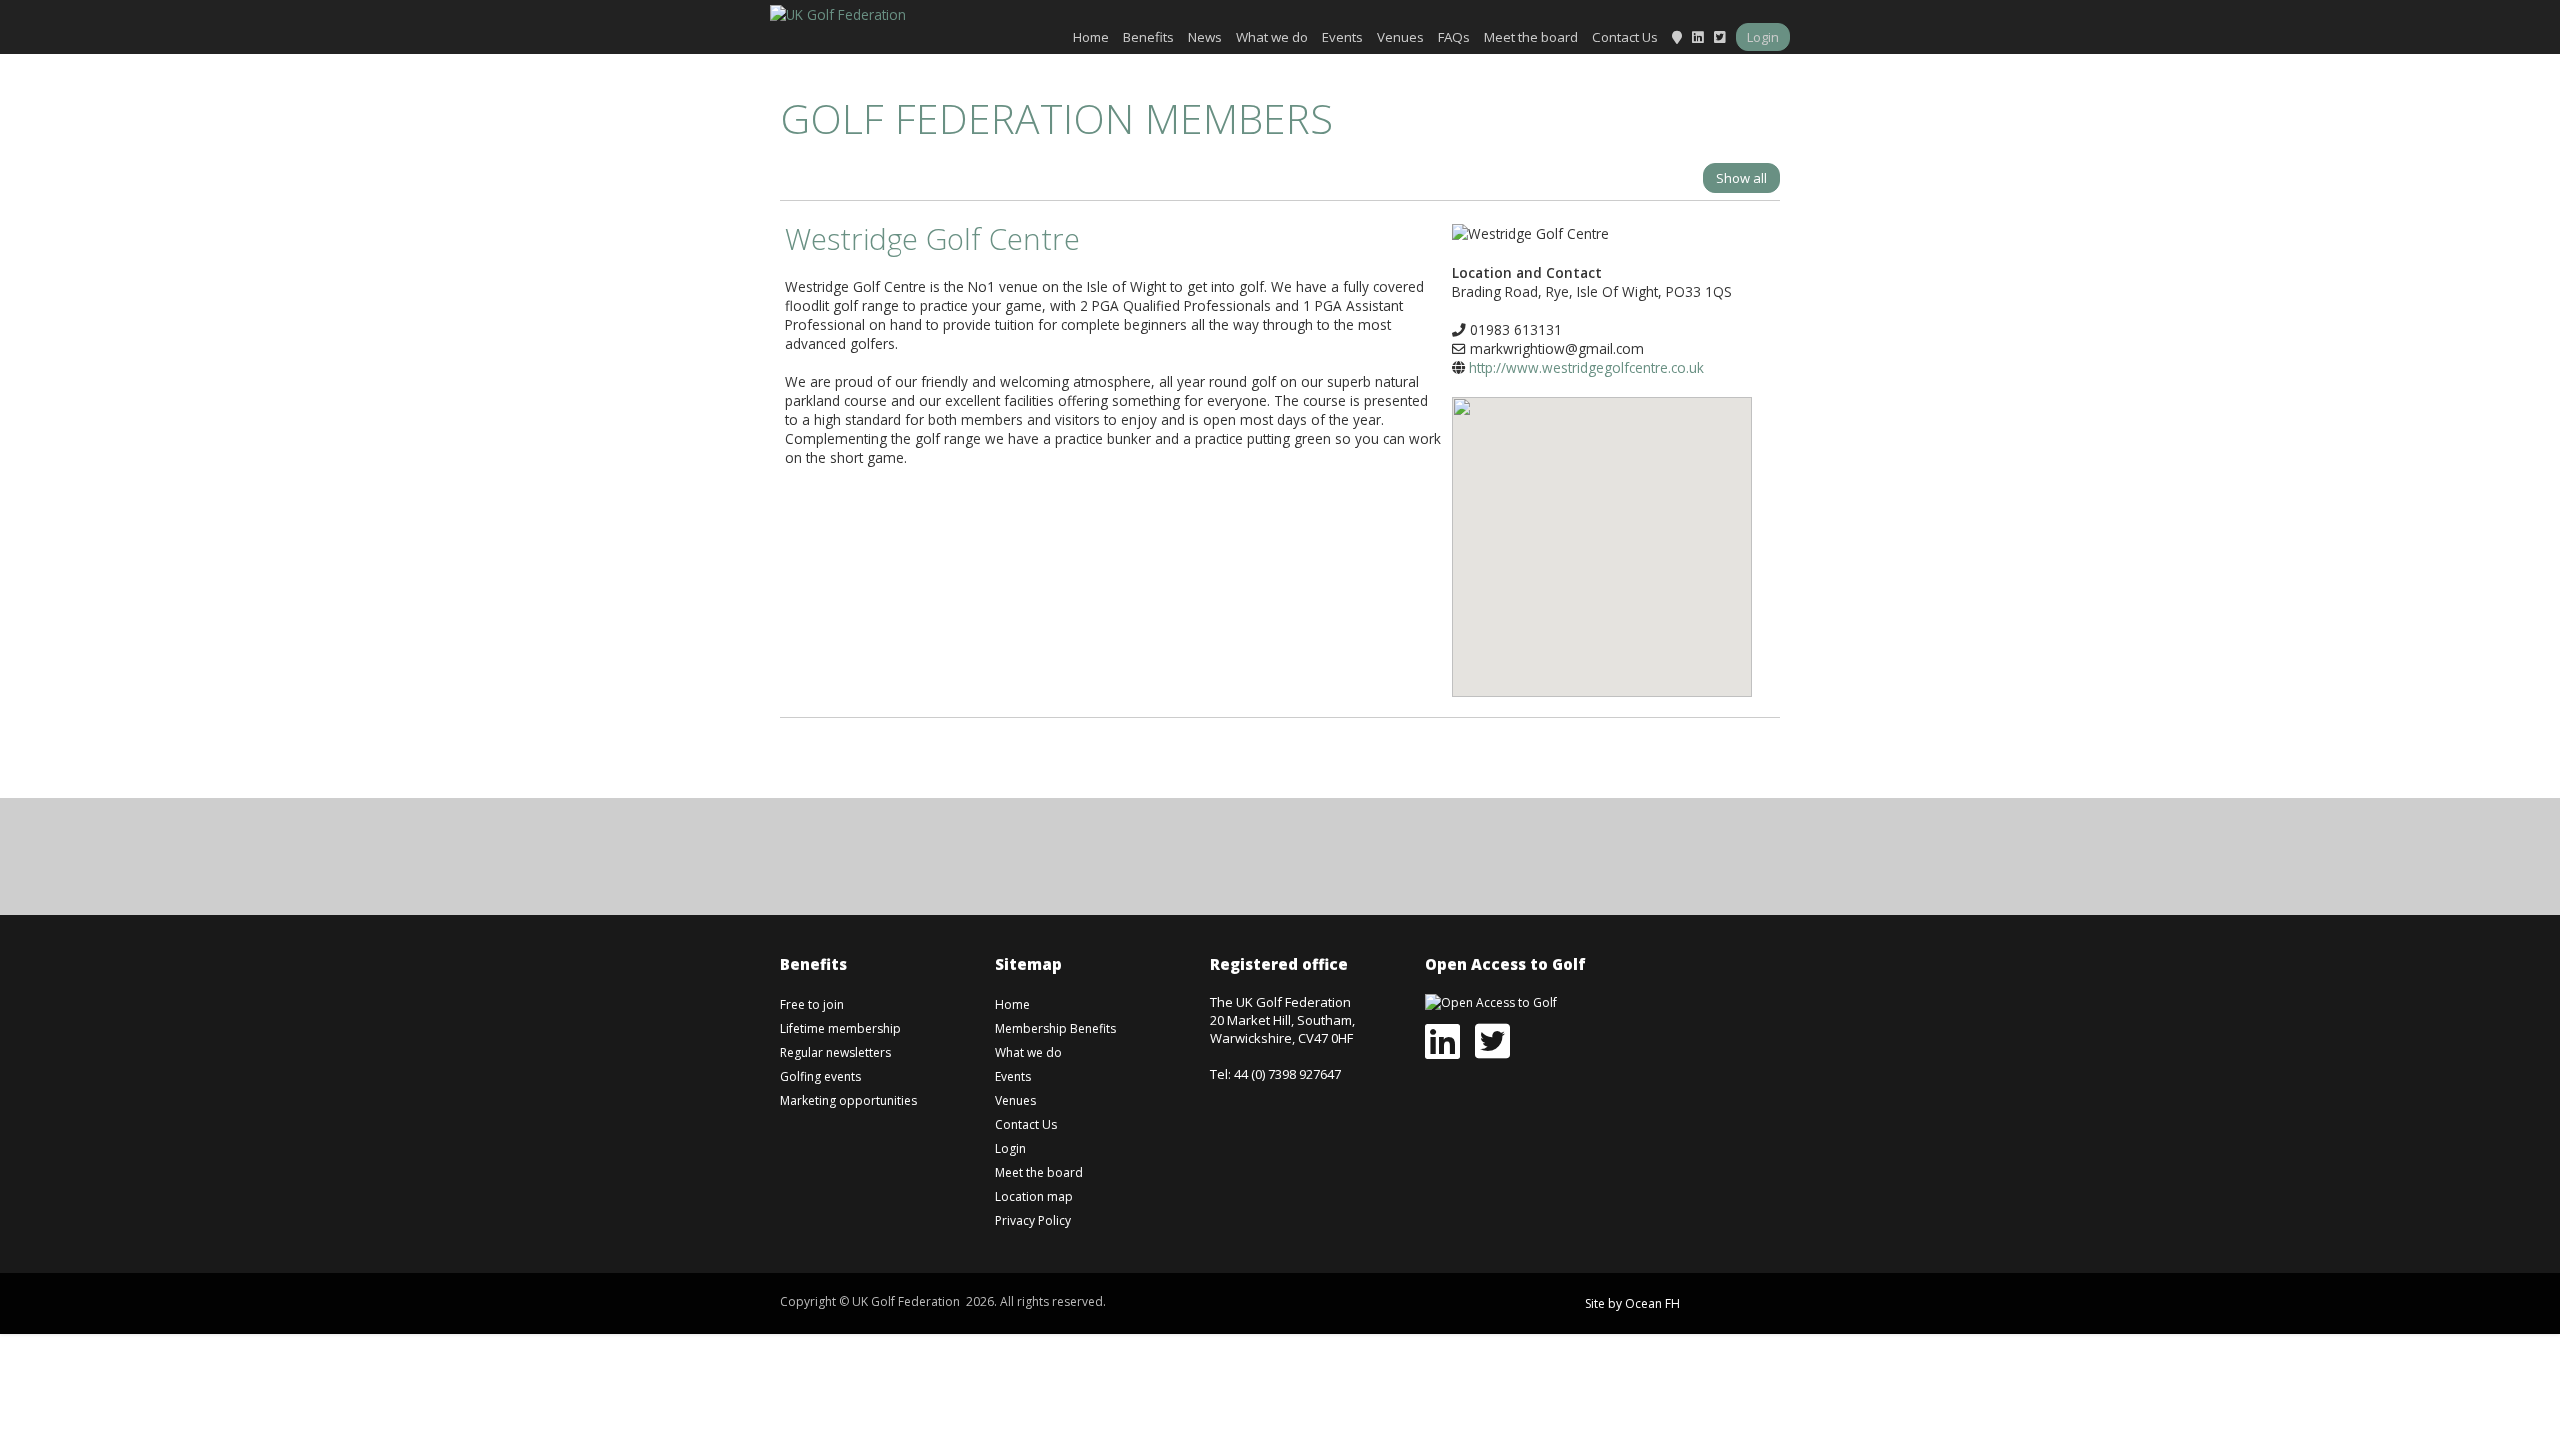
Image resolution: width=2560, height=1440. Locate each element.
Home (1091, 37)
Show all (1741, 178)
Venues (1400, 37)
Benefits (1148, 37)
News (1205, 37)
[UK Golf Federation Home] (838, 12)
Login (1763, 37)
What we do (1272, 37)
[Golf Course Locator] (1677, 37)
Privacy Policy (1033, 1220)
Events (1342, 37)
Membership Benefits (1055, 1028)
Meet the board (1531, 37)
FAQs (1454, 37)
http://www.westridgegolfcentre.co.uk (1586, 367)
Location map (1034, 1196)
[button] (1602, 532)
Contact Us (1625, 37)
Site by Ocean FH (1632, 1303)
